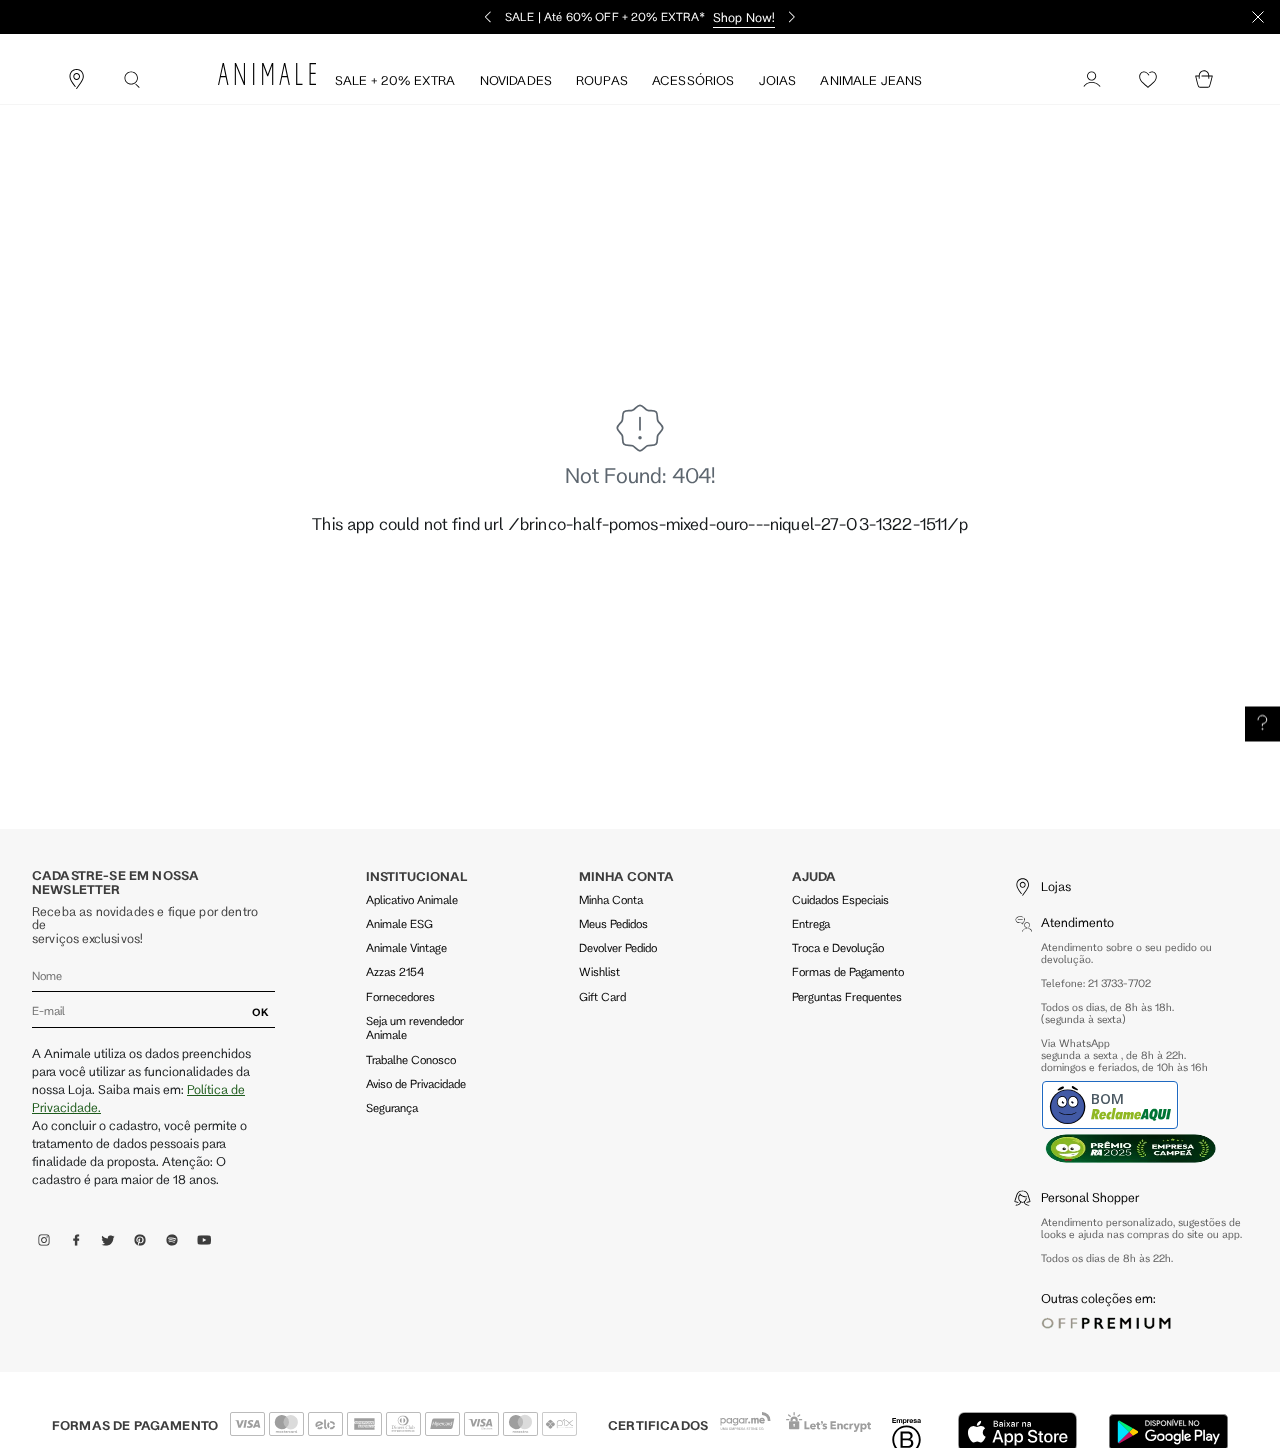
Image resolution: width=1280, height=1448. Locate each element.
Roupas (602, 80)
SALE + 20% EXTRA (395, 80)
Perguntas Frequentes (847, 996)
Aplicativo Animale (412, 899)
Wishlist (599, 971)
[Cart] (1204, 80)
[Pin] (76, 80)
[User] (1092, 80)
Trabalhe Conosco (411, 1059)
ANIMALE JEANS (871, 80)
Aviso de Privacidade (416, 1083)
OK (260, 1012)
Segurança (392, 1107)
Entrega (811, 923)
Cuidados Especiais (840, 899)
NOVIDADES (516, 80)
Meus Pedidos (613, 923)
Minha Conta (611, 899)
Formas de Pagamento (848, 971)
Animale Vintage (406, 947)
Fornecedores (400, 996)
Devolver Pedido (618, 947)
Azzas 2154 (395, 971)
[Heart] (1148, 80)
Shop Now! (744, 17)
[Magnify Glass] (132, 80)
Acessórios (693, 80)
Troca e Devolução (838, 947)
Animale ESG (399, 923)
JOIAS (778, 80)
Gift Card (602, 996)
